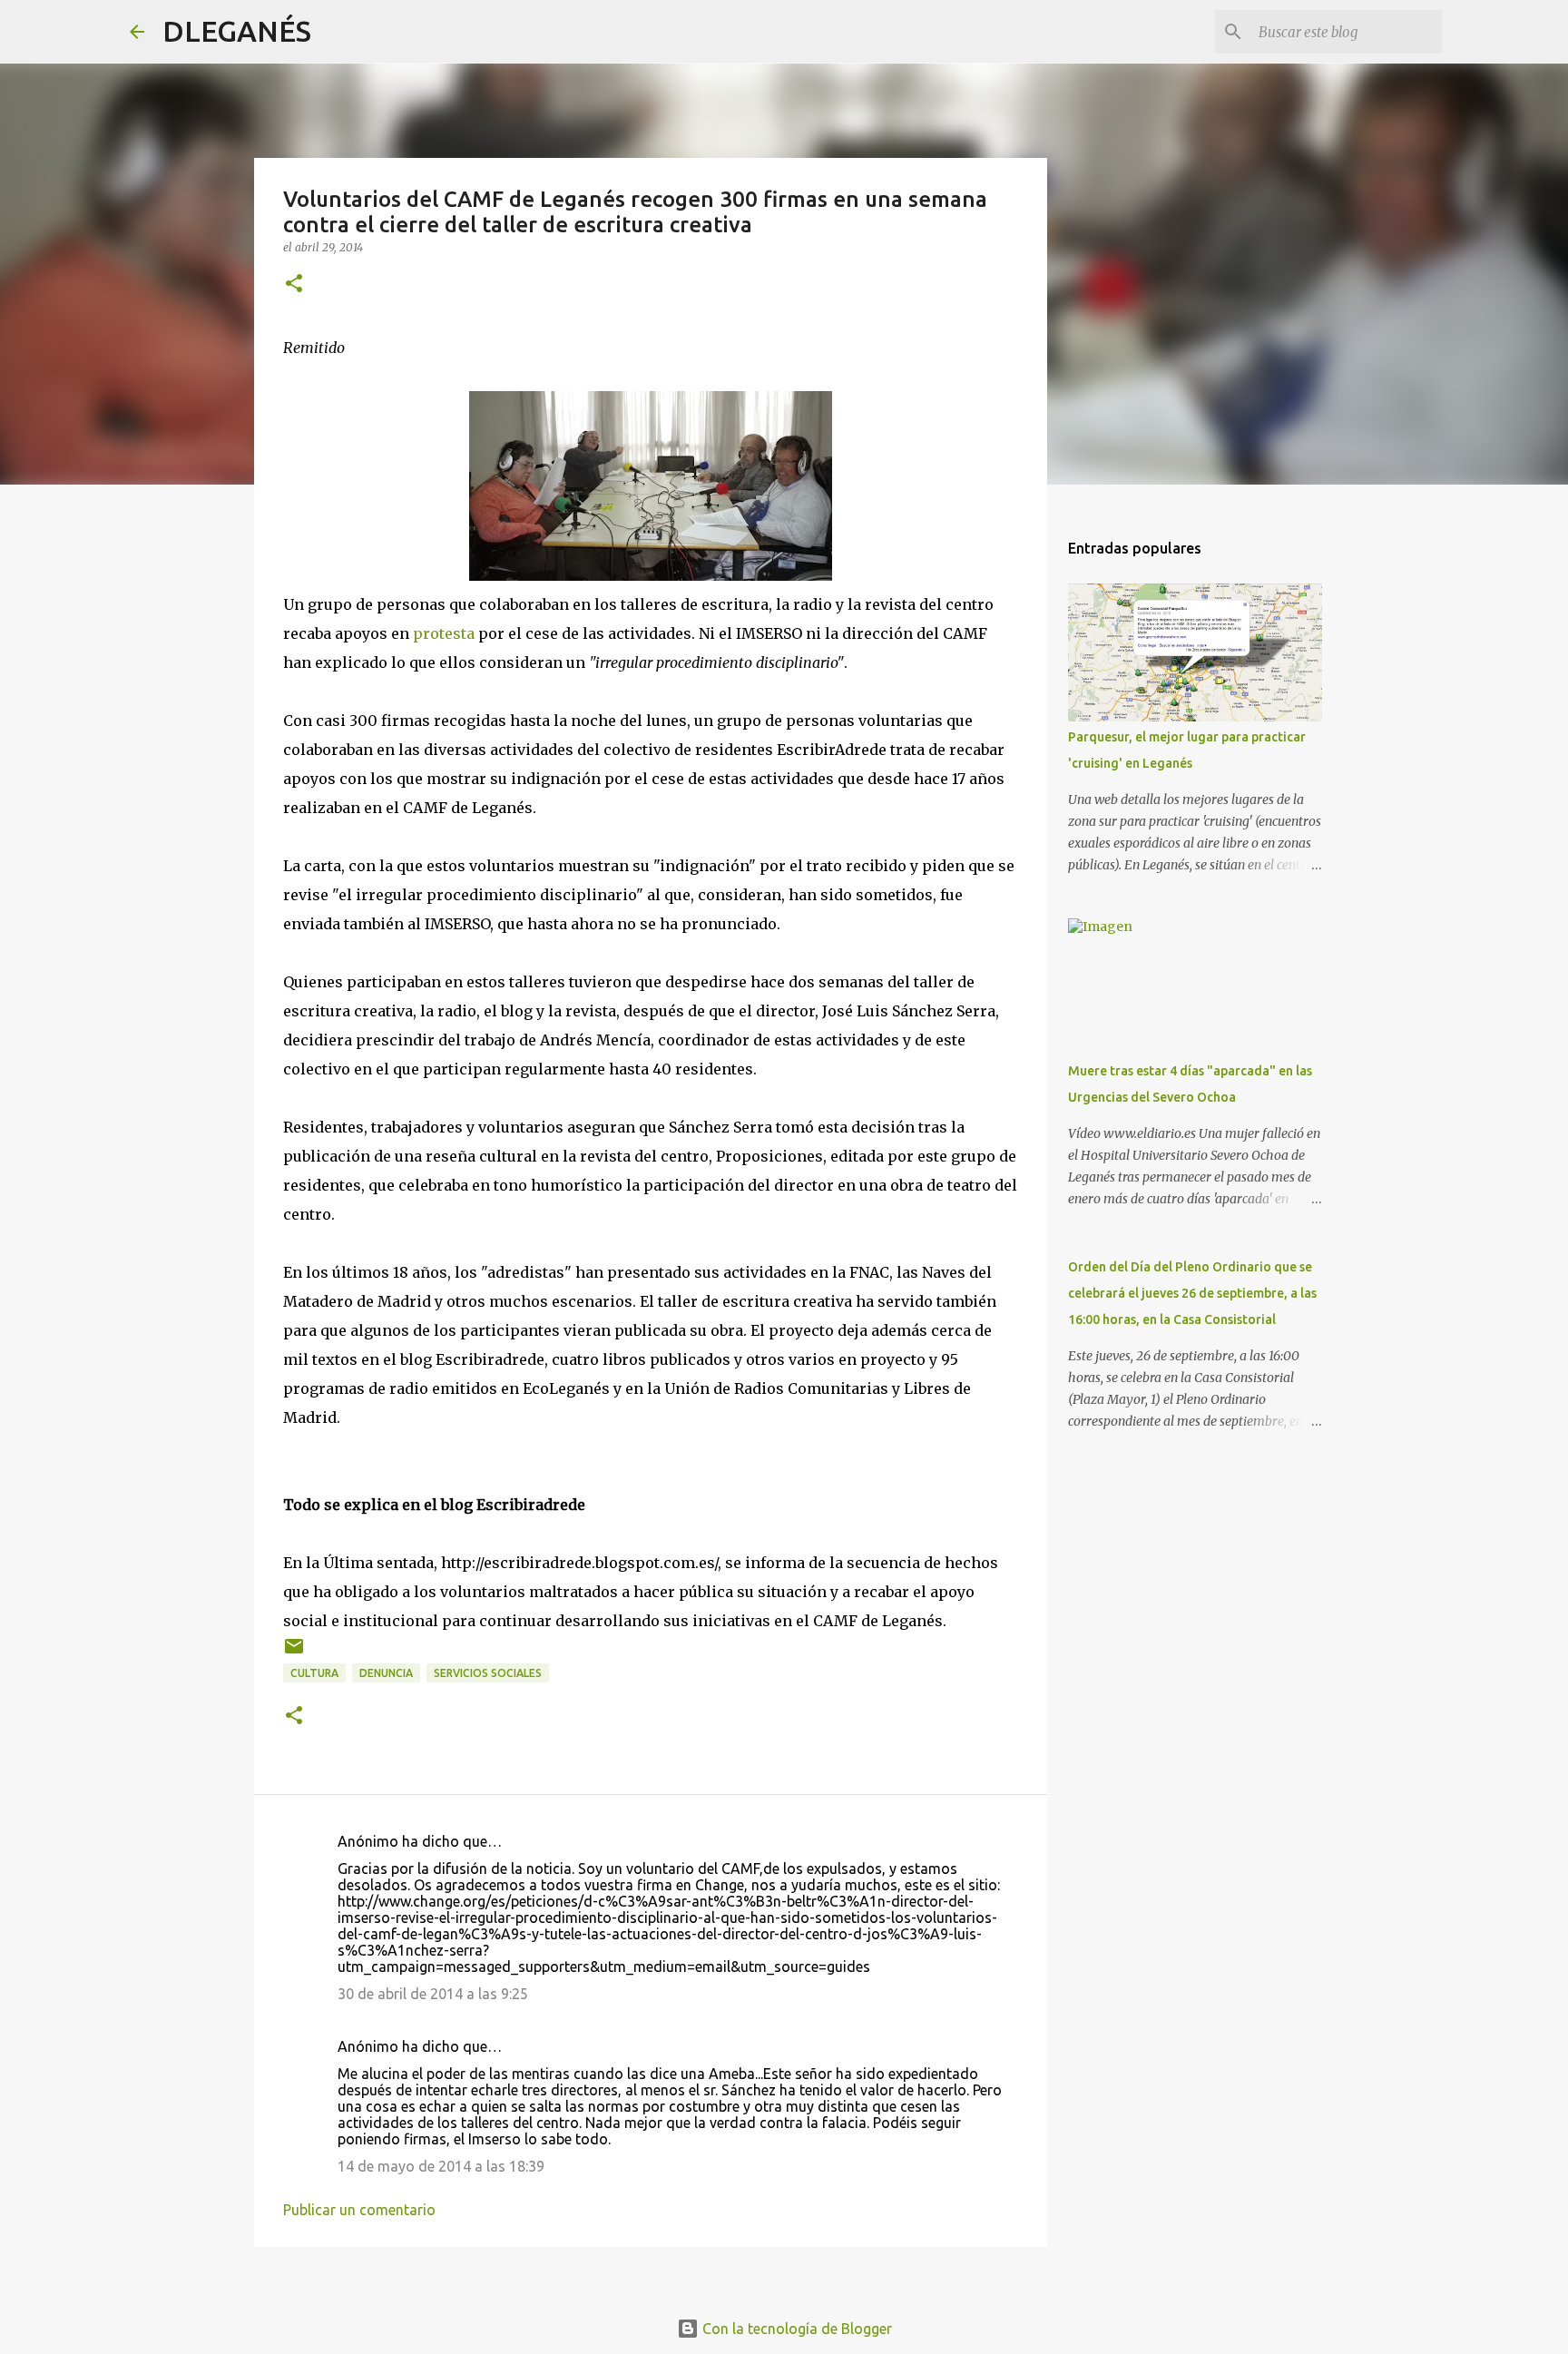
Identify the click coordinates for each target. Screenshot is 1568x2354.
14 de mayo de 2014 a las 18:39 (441, 2166)
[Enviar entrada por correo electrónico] (294, 1653)
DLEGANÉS (237, 31)
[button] (294, 284)
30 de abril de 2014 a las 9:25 (433, 1994)
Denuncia (386, 1673)
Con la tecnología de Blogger (795, 2329)
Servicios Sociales (488, 1673)
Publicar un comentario (359, 2210)
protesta (444, 633)
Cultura (314, 1673)
